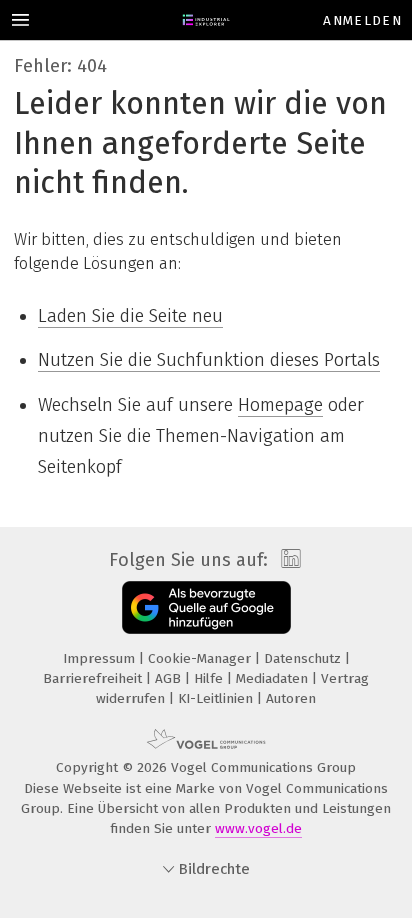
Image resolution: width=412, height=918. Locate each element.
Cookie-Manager (201, 658)
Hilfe (210, 678)
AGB (170, 678)
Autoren (291, 698)
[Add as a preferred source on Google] (206, 607)
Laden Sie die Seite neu (130, 316)
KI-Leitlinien (217, 698)
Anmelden (362, 20)
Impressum (101, 658)
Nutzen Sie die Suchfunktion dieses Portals (209, 360)
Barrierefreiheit (94, 678)
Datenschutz (304, 658)
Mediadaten (274, 678)
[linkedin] (288, 559)
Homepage (280, 405)
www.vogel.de (258, 828)
